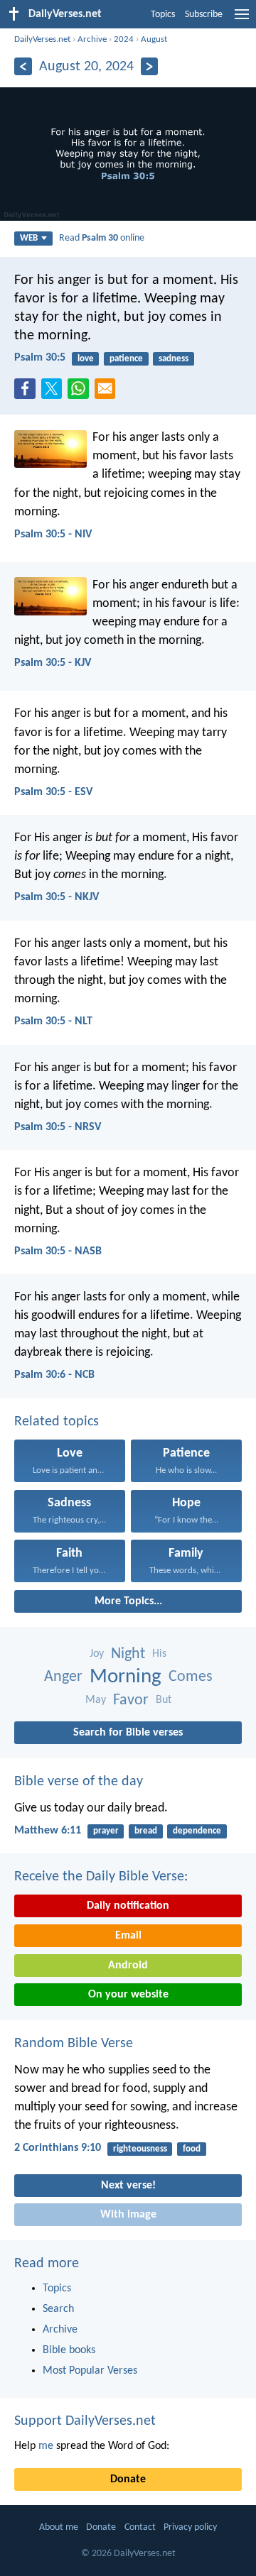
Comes (191, 1677)
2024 (124, 39)
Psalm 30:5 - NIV (53, 535)
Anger (63, 1677)
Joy (97, 1654)
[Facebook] (28, 393)
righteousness (140, 2149)
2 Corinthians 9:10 (58, 2148)
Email (128, 1936)
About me (59, 2527)
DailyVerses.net (42, 39)
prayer (106, 1831)
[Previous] (23, 66)
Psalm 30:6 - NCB (54, 1375)
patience (126, 359)
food (192, 2149)
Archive (92, 39)
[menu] (242, 20)
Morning (126, 1677)
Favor (131, 1700)
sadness (174, 359)
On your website (128, 1995)
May (96, 1700)
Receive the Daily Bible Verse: (101, 1877)
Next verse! (128, 2186)
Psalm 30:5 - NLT (53, 1021)
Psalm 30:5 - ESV (53, 792)
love (86, 359)
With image (128, 2215)
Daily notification (128, 1906)
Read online (102, 238)
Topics (163, 15)
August (154, 39)
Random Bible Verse (74, 2044)
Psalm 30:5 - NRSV (58, 1127)
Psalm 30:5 (40, 358)
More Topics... (128, 1601)
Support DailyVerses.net (85, 2421)
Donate (128, 2479)
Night (128, 1654)
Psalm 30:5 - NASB (58, 1251)
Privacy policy (190, 2527)
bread (146, 1831)
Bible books (69, 2350)
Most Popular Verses (90, 2371)
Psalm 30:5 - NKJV (57, 897)
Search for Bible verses (128, 1733)
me (46, 2446)
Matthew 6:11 (48, 1831)
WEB (29, 238)
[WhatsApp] (81, 390)
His (159, 1654)
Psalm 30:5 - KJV (53, 663)
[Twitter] (55, 393)
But (164, 1700)
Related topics (57, 1422)
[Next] (150, 66)
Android (128, 1966)
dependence (197, 1831)
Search (58, 2309)
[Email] (108, 393)
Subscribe (204, 15)
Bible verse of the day (79, 1782)
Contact (140, 2527)
